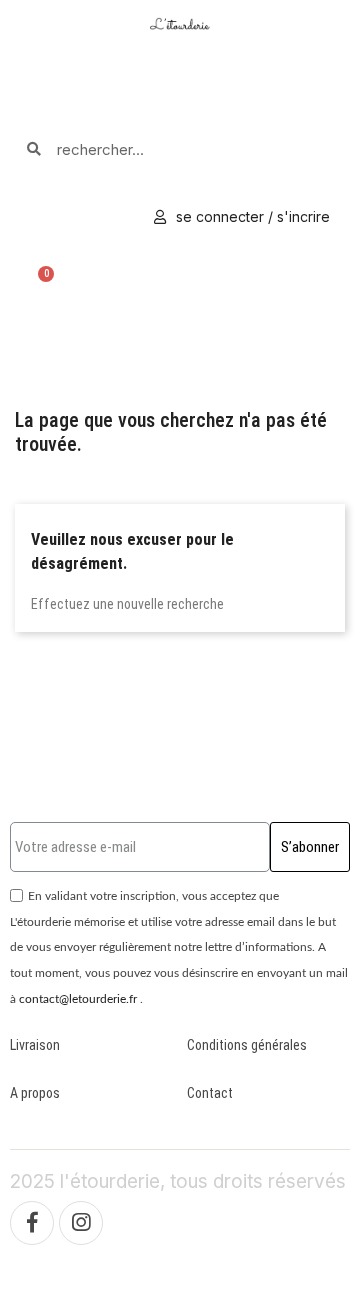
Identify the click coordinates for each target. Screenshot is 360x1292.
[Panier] (41, 280)
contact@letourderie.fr (78, 999)
